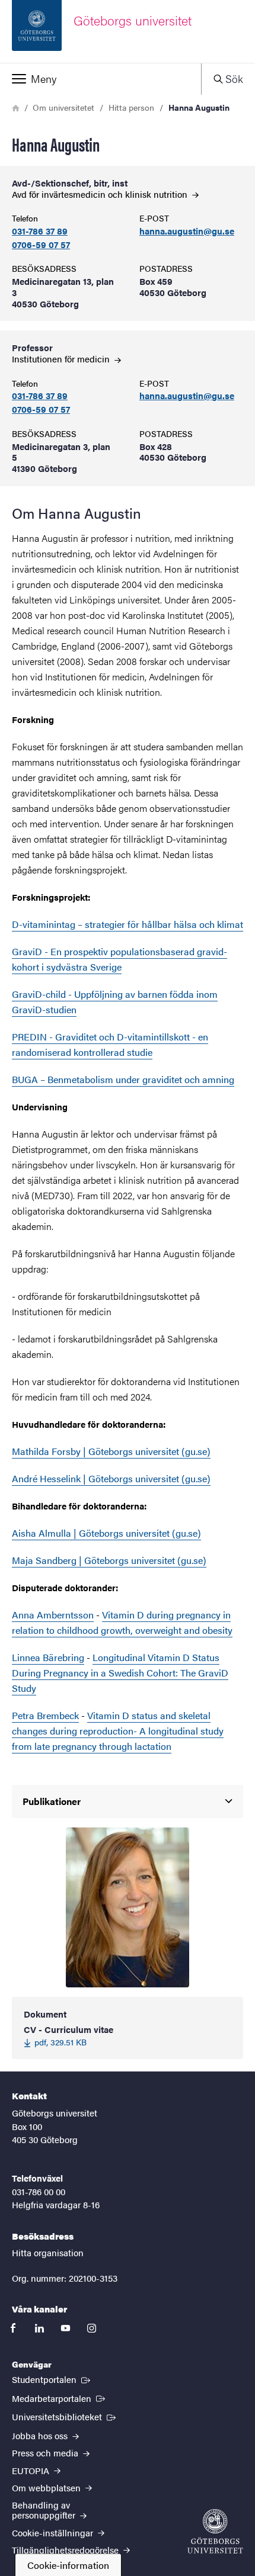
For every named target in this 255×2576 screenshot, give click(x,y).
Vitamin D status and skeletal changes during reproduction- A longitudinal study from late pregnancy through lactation (118, 1731)
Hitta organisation (48, 2252)
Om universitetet (63, 107)
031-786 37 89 (40, 231)
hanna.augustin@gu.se (187, 231)
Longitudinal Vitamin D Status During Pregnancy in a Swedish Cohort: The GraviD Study (120, 1673)
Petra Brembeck (45, 1715)
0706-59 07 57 (41, 245)
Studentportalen (52, 2379)
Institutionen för (62, 359)
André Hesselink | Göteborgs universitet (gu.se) (111, 1478)
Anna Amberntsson (53, 1615)
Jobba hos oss (41, 2435)
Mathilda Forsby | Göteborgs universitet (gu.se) (111, 1451)
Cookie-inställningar (54, 2532)
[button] (101, 79)
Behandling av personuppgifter (45, 2510)
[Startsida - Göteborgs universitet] (215, 2531)
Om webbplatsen (47, 2487)
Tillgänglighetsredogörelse (66, 2550)
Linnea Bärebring (48, 1657)
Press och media (46, 2453)
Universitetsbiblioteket (65, 2416)
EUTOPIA (32, 2470)
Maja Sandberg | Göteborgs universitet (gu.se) (109, 1560)
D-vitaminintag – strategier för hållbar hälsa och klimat (128, 924)
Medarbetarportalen (60, 2398)
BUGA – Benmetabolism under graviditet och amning (123, 1079)
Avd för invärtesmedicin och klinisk (101, 194)
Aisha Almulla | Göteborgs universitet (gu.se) (106, 1533)
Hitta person (131, 107)
